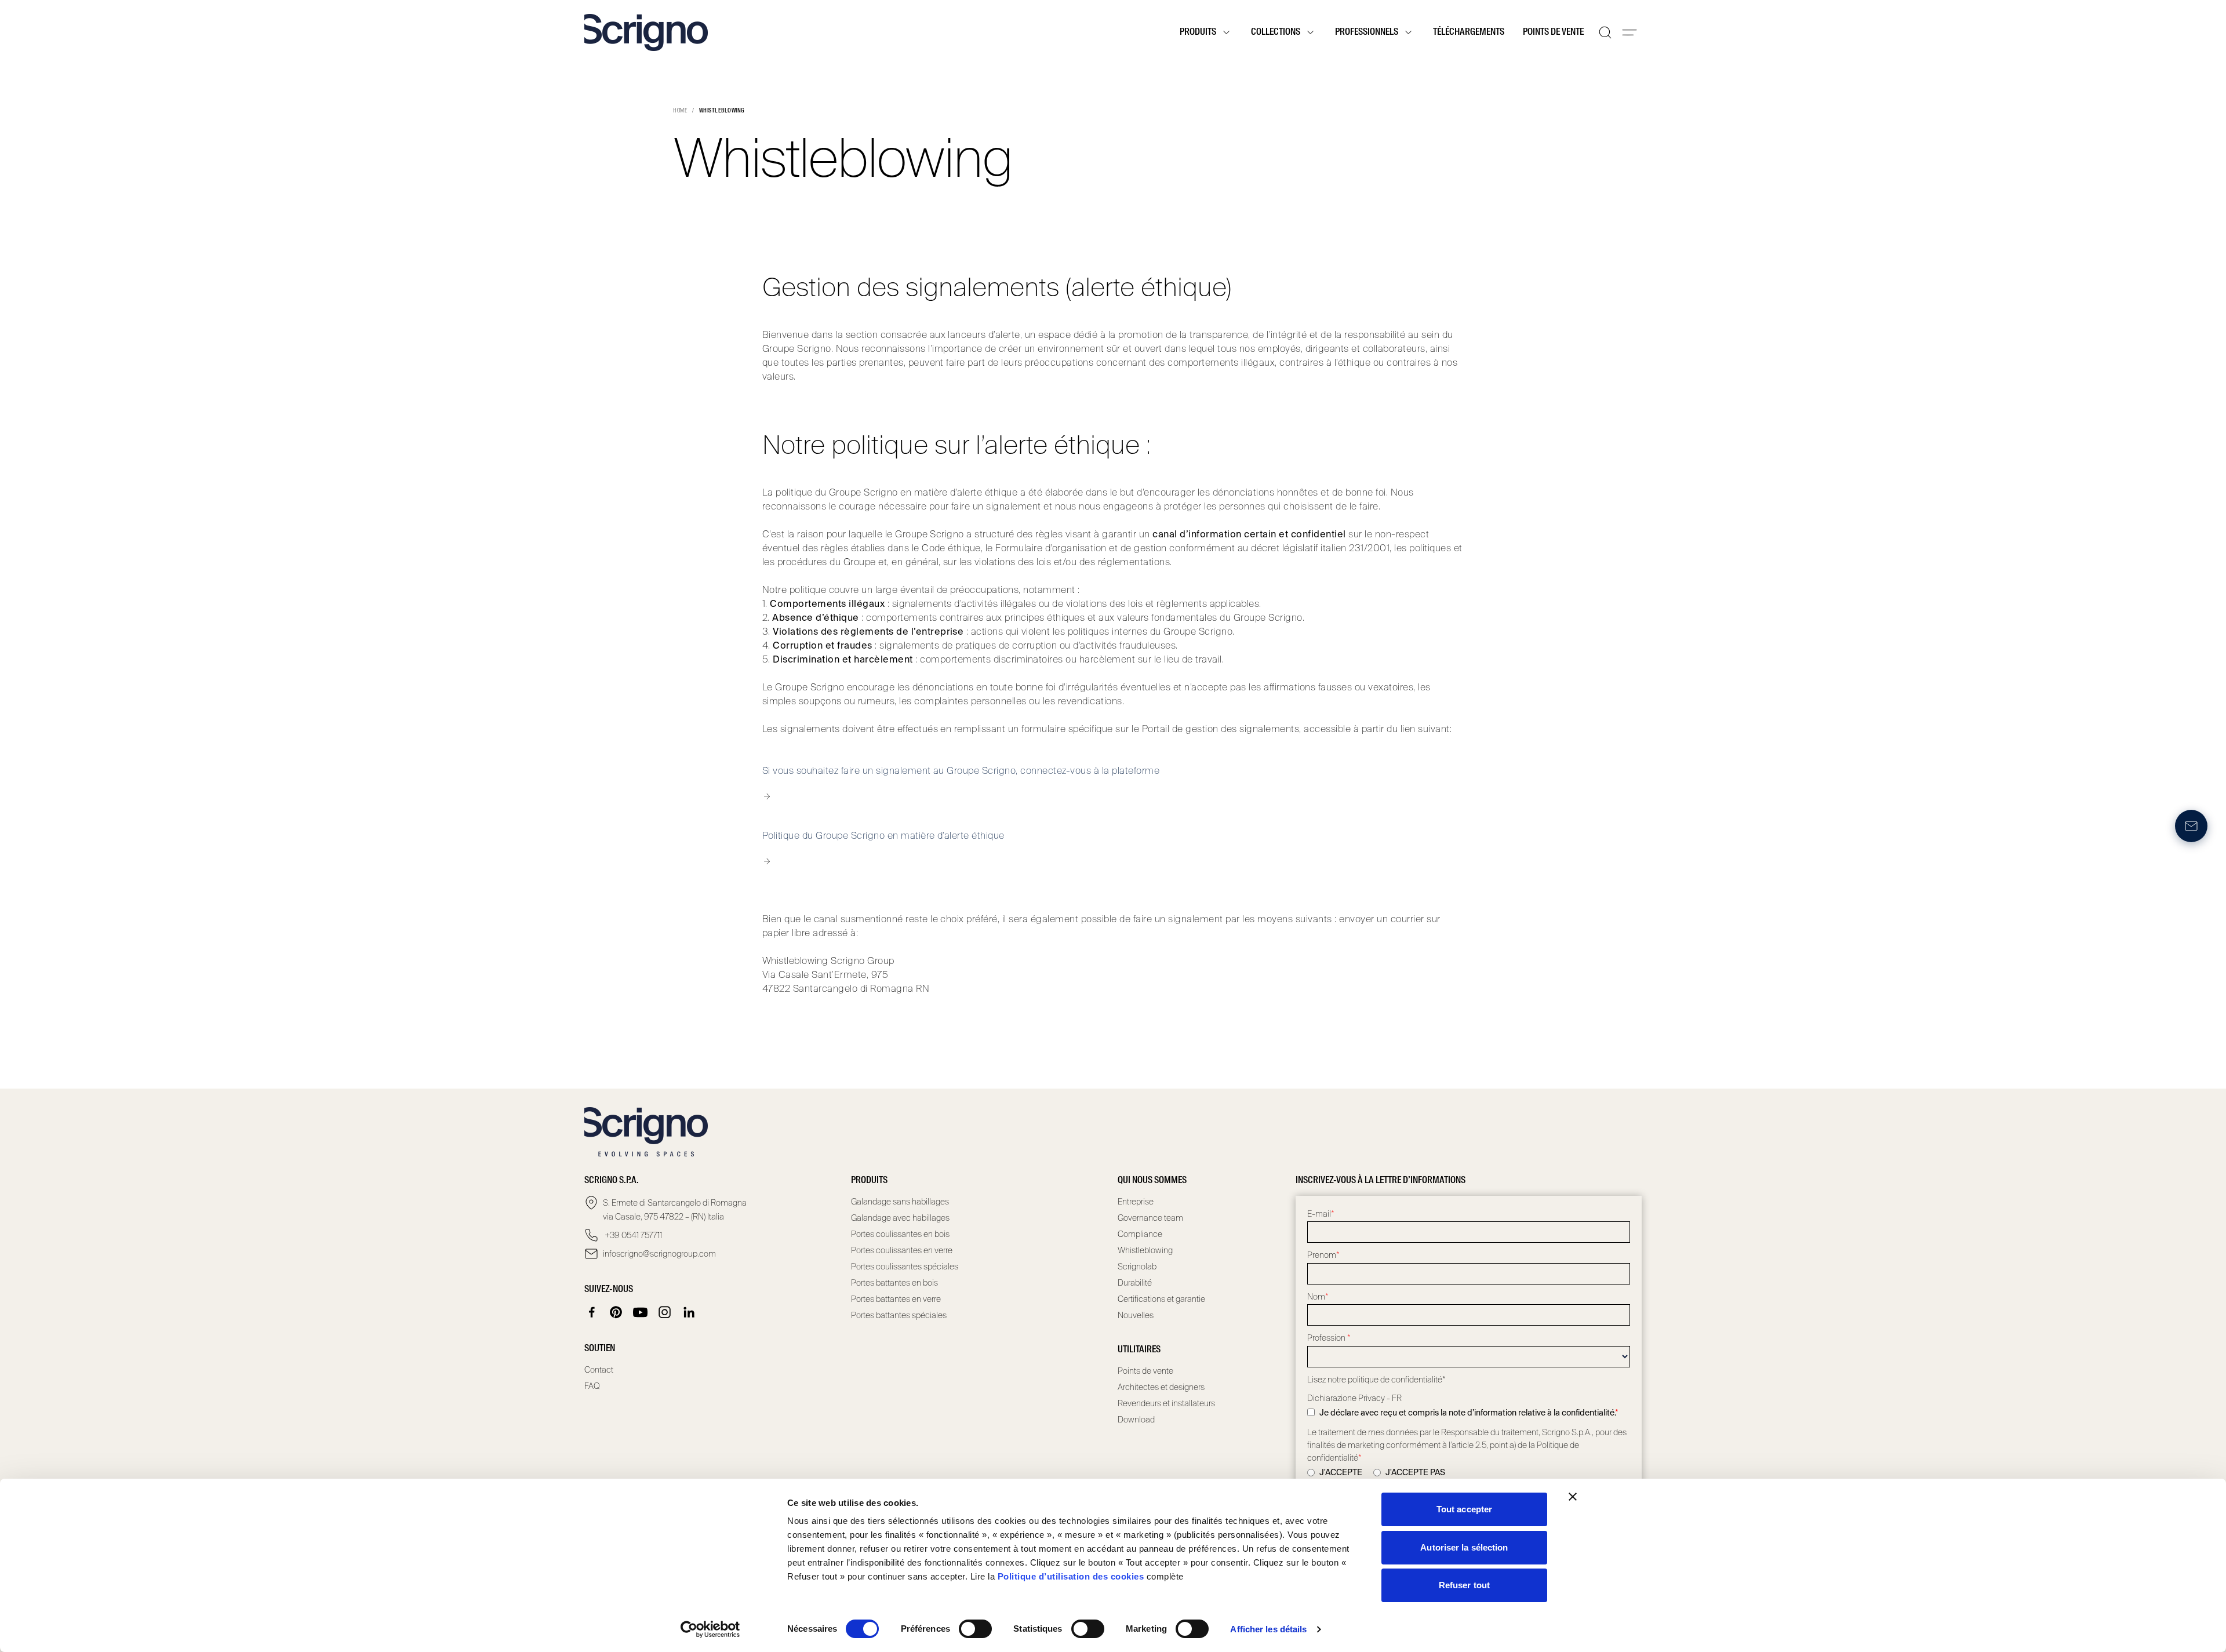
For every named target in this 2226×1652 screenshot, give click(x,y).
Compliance (1140, 1234)
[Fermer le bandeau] (1573, 1497)
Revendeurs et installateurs (1166, 1403)
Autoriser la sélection (1464, 1547)
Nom (1318, 1297)
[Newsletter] (2191, 826)
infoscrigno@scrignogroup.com (659, 1254)
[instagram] (665, 1312)
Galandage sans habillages (900, 1202)
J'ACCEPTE (1341, 1472)
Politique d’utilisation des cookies (1071, 1576)
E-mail (1321, 1214)
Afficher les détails (1268, 1629)
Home (680, 111)
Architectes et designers (1161, 1387)
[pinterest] (616, 1312)
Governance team (1150, 1218)
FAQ (592, 1386)
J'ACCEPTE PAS (1415, 1472)
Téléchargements (1469, 32)
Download (1136, 1420)
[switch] (975, 1629)
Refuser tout (1464, 1585)
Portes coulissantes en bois (900, 1234)
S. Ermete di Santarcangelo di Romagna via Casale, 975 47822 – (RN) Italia (675, 1210)
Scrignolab (1137, 1267)
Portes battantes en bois (894, 1283)
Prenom (1323, 1255)
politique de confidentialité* (1397, 1380)
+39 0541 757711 (632, 1235)
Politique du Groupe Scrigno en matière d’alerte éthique (883, 836)
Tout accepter (1464, 1509)
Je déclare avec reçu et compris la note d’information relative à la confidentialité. (1469, 1413)
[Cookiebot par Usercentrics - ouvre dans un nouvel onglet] (710, 1629)
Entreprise (1136, 1202)
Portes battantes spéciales (899, 1315)
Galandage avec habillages (900, 1218)
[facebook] (592, 1312)
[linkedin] (689, 1312)
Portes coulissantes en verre (902, 1250)
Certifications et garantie (1161, 1299)
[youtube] (641, 1312)
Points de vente (1553, 32)
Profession (1329, 1338)
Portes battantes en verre (896, 1299)
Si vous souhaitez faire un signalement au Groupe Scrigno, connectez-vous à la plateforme (961, 771)
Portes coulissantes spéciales (905, 1267)
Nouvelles (1136, 1315)
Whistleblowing (1145, 1250)
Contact (599, 1370)
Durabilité (1135, 1283)
